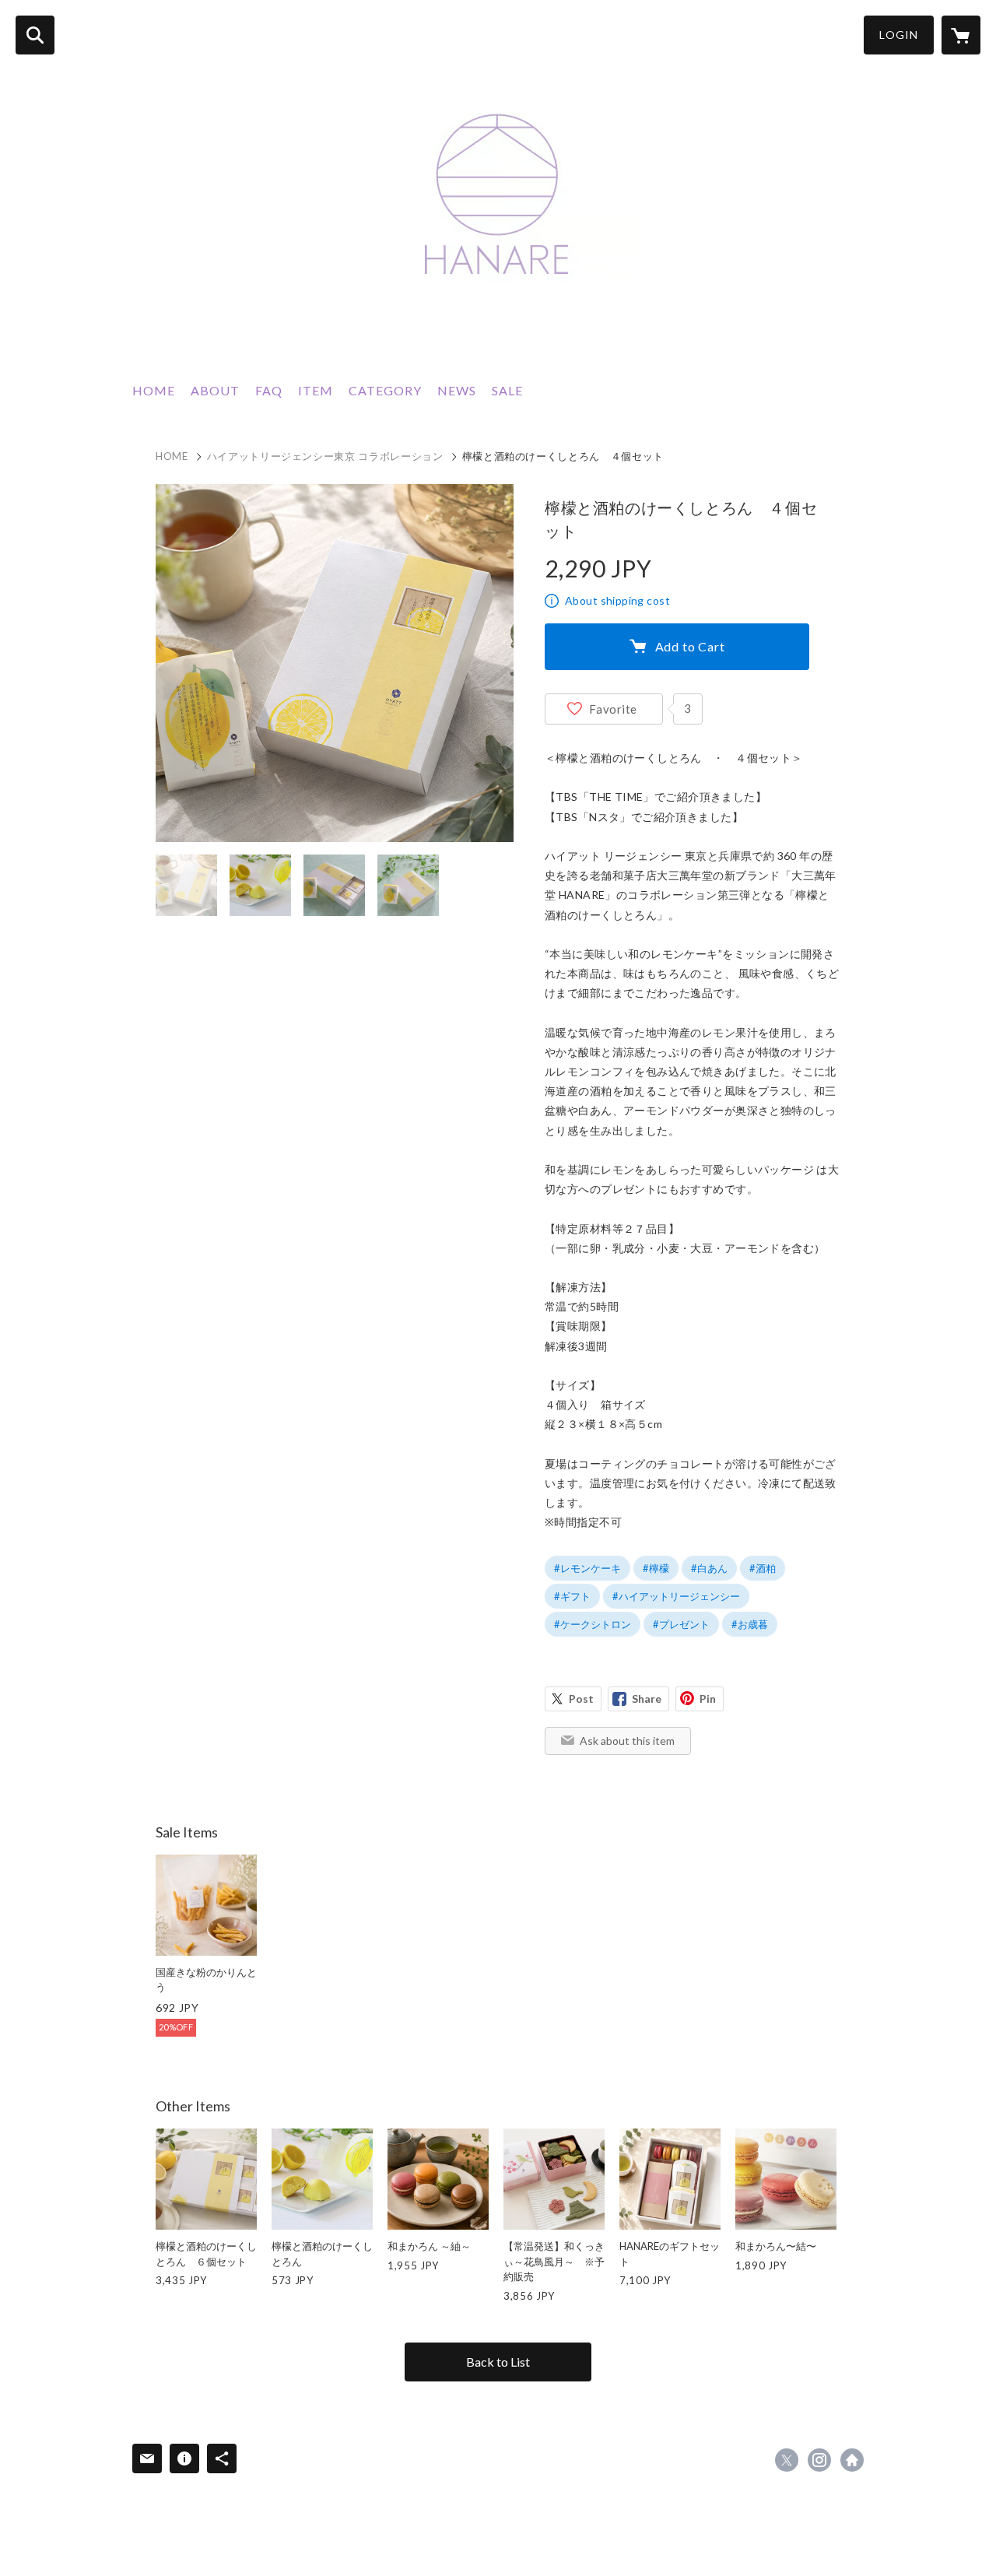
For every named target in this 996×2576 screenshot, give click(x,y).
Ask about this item (627, 1741)
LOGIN (899, 35)
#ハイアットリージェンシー (676, 1596)
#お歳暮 (750, 1624)
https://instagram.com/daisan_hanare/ (819, 2460)
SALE (507, 390)
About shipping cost (617, 600)
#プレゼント (681, 1624)
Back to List (498, 2362)
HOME (154, 390)
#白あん (709, 1568)
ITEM (316, 390)
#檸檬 (656, 1568)
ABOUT (215, 390)
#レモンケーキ (587, 1568)
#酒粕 (763, 1568)
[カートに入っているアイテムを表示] (961, 35)
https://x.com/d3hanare (787, 2460)
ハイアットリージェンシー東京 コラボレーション (325, 456)
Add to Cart (690, 646)
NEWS (457, 390)
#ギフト (572, 1596)
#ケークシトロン (593, 1624)
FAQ (269, 390)
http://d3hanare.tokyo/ (852, 2460)
